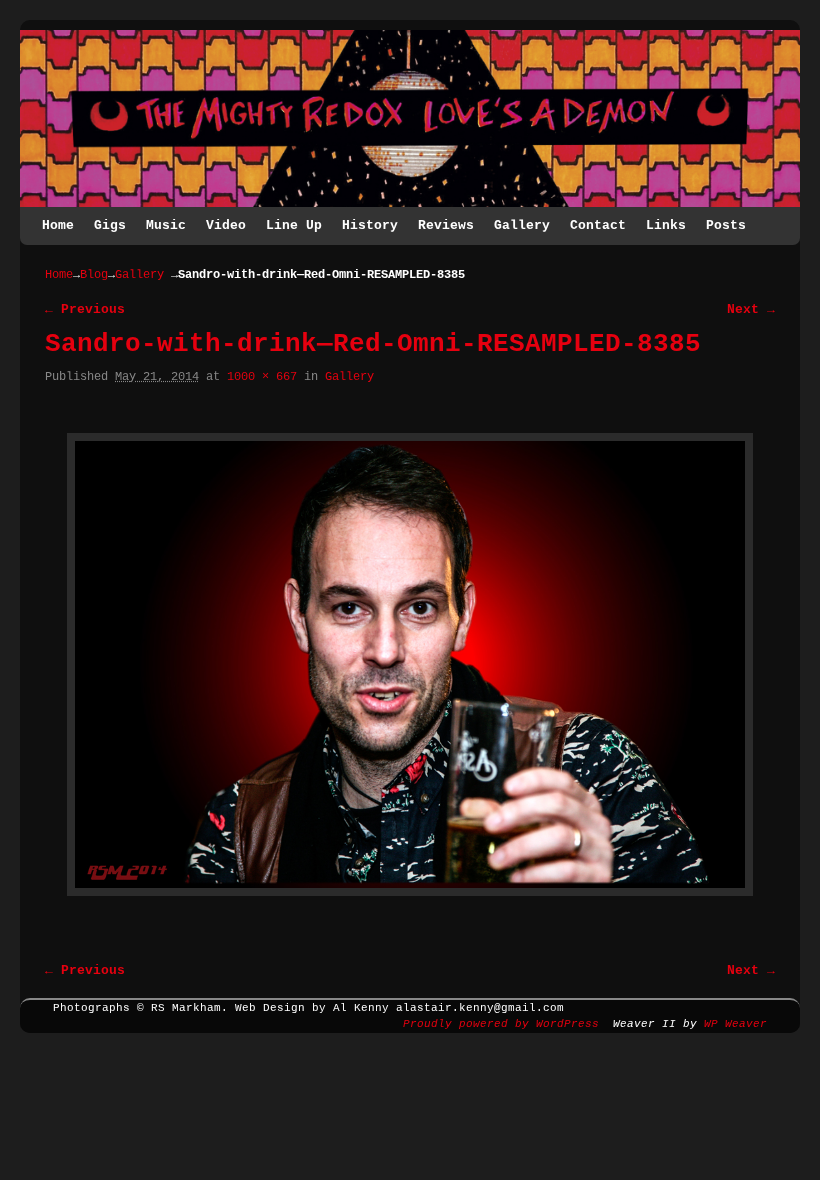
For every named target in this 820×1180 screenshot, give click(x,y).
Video (226, 225)
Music (166, 225)
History (370, 225)
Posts (726, 225)
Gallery (522, 225)
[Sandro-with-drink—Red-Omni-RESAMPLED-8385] (410, 664)
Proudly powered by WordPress (501, 1024)
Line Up (294, 225)
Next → (751, 309)
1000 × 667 (262, 377)
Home (58, 225)
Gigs (110, 225)
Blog (94, 275)
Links (666, 225)
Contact (598, 225)
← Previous (85, 309)
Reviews (446, 225)
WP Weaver (735, 1024)
